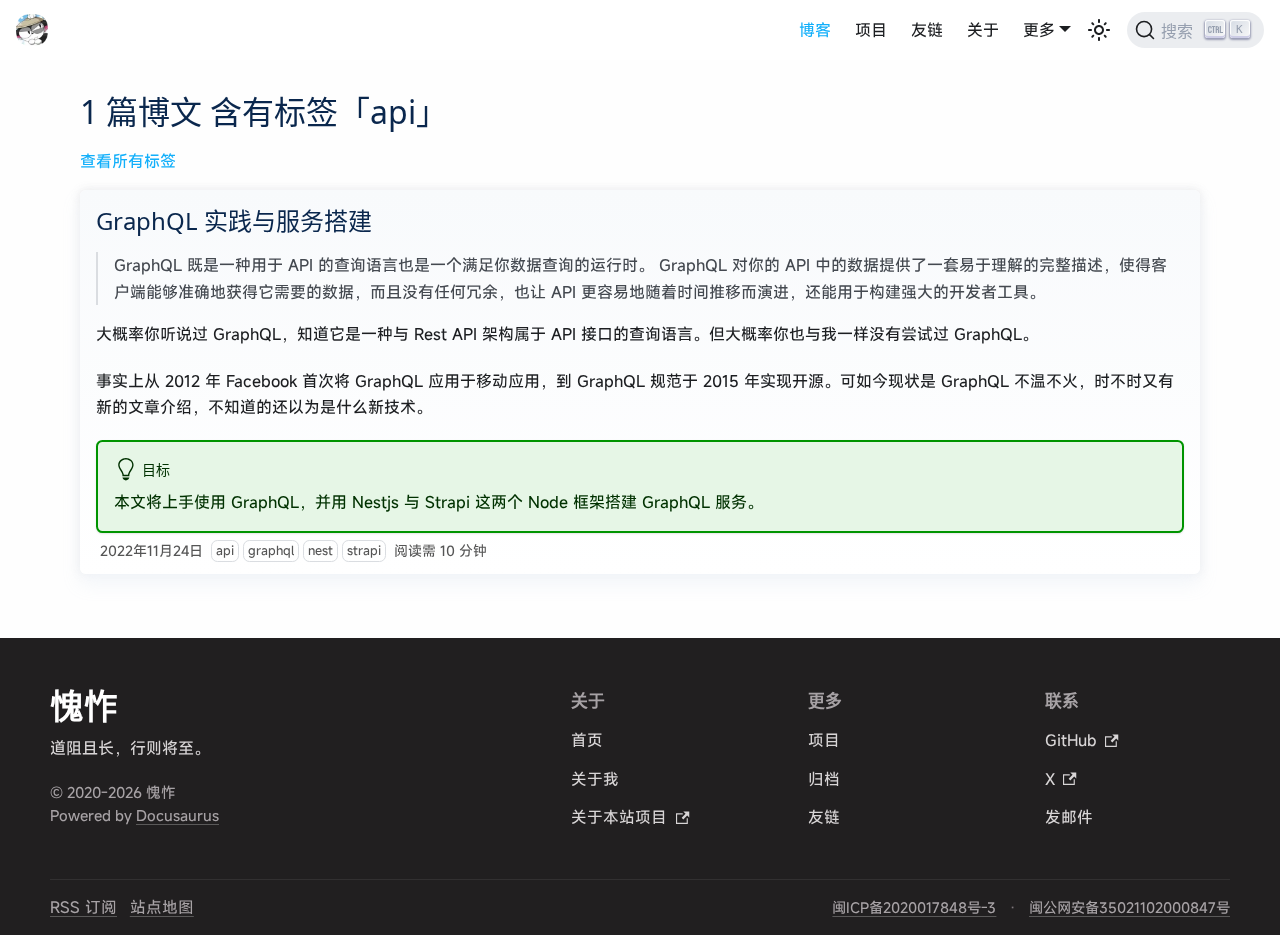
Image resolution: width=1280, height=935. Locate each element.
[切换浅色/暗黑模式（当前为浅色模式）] (1099, 30)
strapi (364, 550)
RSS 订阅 (83, 907)
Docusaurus (177, 815)
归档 (824, 779)
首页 (587, 740)
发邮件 (1069, 817)
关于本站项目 (619, 817)
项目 (871, 30)
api (225, 550)
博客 (815, 30)
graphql (271, 550)
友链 (927, 30)
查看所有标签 (128, 161)
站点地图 (162, 907)
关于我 (595, 779)
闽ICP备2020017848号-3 (914, 907)
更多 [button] (1039, 30)
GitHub (1071, 740)
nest (320, 550)
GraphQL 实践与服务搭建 (234, 220)
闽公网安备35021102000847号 (1129, 907)
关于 (983, 30)
